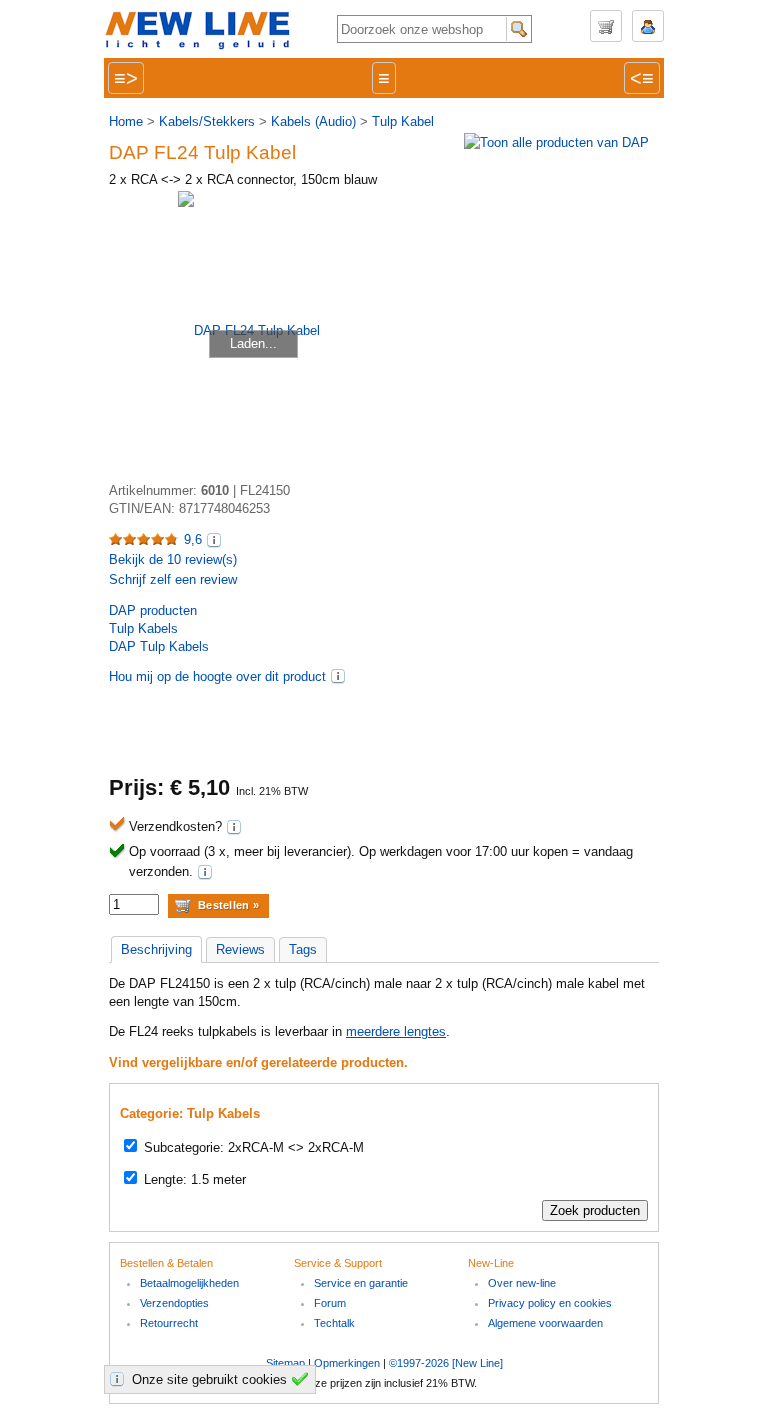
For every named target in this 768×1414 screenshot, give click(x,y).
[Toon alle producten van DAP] (556, 142)
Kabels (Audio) (313, 121)
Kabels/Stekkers (207, 121)
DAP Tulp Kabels (159, 646)
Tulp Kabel (403, 121)
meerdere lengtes (396, 1031)
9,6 (193, 539)
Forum (330, 1303)
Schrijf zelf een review (173, 579)
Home (126, 121)
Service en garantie (361, 1283)
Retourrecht (169, 1323)
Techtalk (334, 1323)
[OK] (303, 1379)
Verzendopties (174, 1303)
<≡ (642, 78)
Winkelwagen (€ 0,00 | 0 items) (606, 26)
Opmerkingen (347, 1363)
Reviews (240, 949)
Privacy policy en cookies (550, 1303)
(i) (338, 676)
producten (153, 610)
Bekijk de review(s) (173, 559)
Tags (303, 949)
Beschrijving (156, 949)
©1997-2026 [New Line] (446, 1363)
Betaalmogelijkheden (189, 1283)
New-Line (204, 31)
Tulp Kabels (143, 628)
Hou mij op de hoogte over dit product (217, 676)
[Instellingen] (120, 1379)
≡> (126, 78)
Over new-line (522, 1283)
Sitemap (285, 1363)
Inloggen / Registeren (648, 26)
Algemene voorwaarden (545, 1323)
